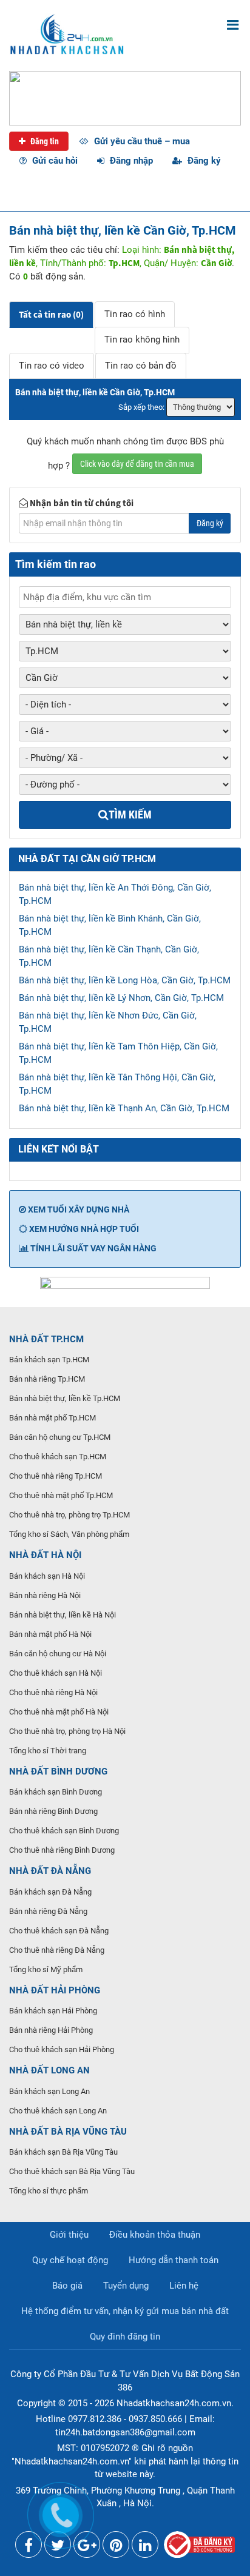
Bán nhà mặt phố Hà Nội (50, 1634)
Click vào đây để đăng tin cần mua (137, 464)
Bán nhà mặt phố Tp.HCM (52, 1418)
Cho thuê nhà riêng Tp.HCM (56, 1476)
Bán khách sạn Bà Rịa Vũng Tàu (63, 2152)
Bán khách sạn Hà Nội (47, 1576)
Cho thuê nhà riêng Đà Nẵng (57, 1950)
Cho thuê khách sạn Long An (58, 2111)
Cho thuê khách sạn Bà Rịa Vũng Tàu (72, 2171)
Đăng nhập (130, 161)
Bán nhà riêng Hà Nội (45, 1595)
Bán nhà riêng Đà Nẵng (48, 1911)
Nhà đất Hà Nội (45, 1555)
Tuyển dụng (126, 2286)
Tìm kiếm (130, 815)
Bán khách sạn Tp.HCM (49, 1360)
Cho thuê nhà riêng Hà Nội (53, 1692)
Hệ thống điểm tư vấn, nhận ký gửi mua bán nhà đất (125, 2311)
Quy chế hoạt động (70, 2260)
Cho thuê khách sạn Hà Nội (56, 1673)
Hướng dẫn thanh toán (174, 2260)
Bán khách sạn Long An (49, 2091)
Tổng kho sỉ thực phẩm (49, 2191)
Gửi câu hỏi (54, 161)
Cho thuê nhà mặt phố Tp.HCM (61, 1495)
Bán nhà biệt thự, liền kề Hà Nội (62, 1615)
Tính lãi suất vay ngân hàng (93, 1248)
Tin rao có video (52, 366)
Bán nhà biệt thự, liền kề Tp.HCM (65, 1398)
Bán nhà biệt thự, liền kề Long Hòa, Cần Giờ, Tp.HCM (125, 980)
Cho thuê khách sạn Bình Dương (64, 1831)
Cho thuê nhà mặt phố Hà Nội (59, 1712)
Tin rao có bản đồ (141, 366)
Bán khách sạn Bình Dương (56, 1792)
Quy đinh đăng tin (125, 2337)
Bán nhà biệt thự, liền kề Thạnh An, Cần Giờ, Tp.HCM (124, 1108)
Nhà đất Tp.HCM (46, 1339)
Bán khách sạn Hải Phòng (53, 2011)
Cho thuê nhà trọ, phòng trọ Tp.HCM (69, 1515)
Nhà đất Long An (49, 2070)
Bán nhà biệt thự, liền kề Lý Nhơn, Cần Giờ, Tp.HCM (121, 998)
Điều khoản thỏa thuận (155, 2235)
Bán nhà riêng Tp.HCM (47, 1379)
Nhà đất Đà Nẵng (50, 1871)
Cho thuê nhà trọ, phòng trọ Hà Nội (67, 1731)
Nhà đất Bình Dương (58, 1771)
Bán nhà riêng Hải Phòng (51, 2030)
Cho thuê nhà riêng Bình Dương (62, 1850)
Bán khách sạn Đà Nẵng (50, 1892)
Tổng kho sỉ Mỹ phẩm (46, 1969)
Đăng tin (44, 141)
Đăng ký (203, 161)
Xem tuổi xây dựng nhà (78, 1209)
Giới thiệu (69, 2235)
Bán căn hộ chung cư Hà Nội (58, 1654)
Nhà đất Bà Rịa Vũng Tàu (68, 2132)
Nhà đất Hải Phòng (55, 1990)
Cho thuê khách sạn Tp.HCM (58, 1457)
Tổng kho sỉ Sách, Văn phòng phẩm (69, 1534)
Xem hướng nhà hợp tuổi (83, 1229)
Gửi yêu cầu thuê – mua (141, 141)
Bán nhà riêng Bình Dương (53, 1811)
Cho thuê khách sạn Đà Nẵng (59, 1931)
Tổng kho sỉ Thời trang (48, 1751)
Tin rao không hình (142, 340)
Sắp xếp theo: (141, 407)
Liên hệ (184, 2286)
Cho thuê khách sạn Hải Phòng (62, 2049)
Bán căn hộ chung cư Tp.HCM (60, 1437)
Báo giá (67, 2286)
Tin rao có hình (135, 314)
